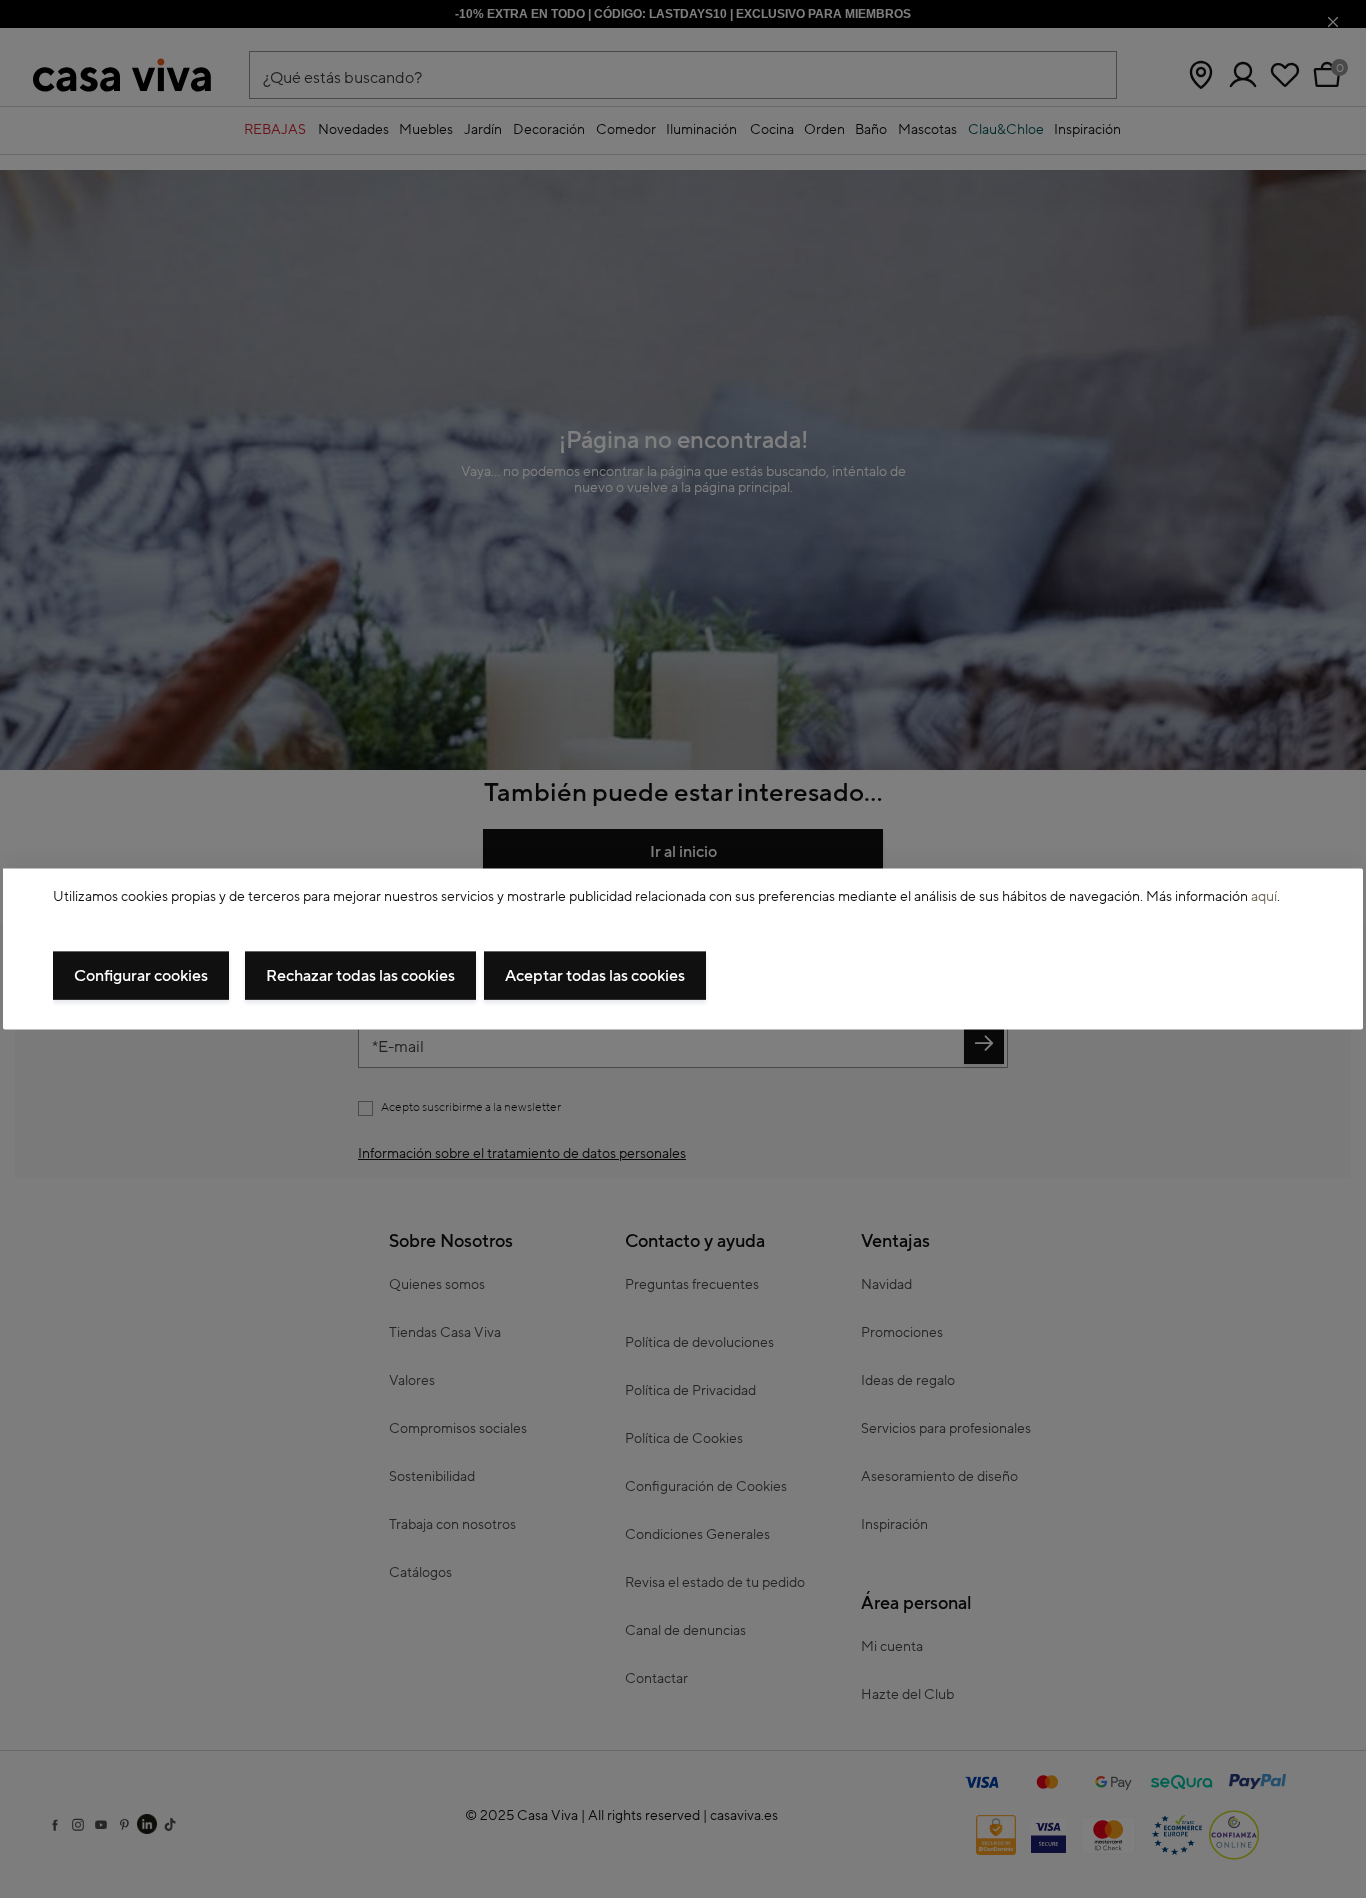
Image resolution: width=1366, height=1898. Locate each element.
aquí (1264, 897)
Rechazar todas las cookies (360, 975)
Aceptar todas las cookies (595, 975)
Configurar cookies (141, 975)
